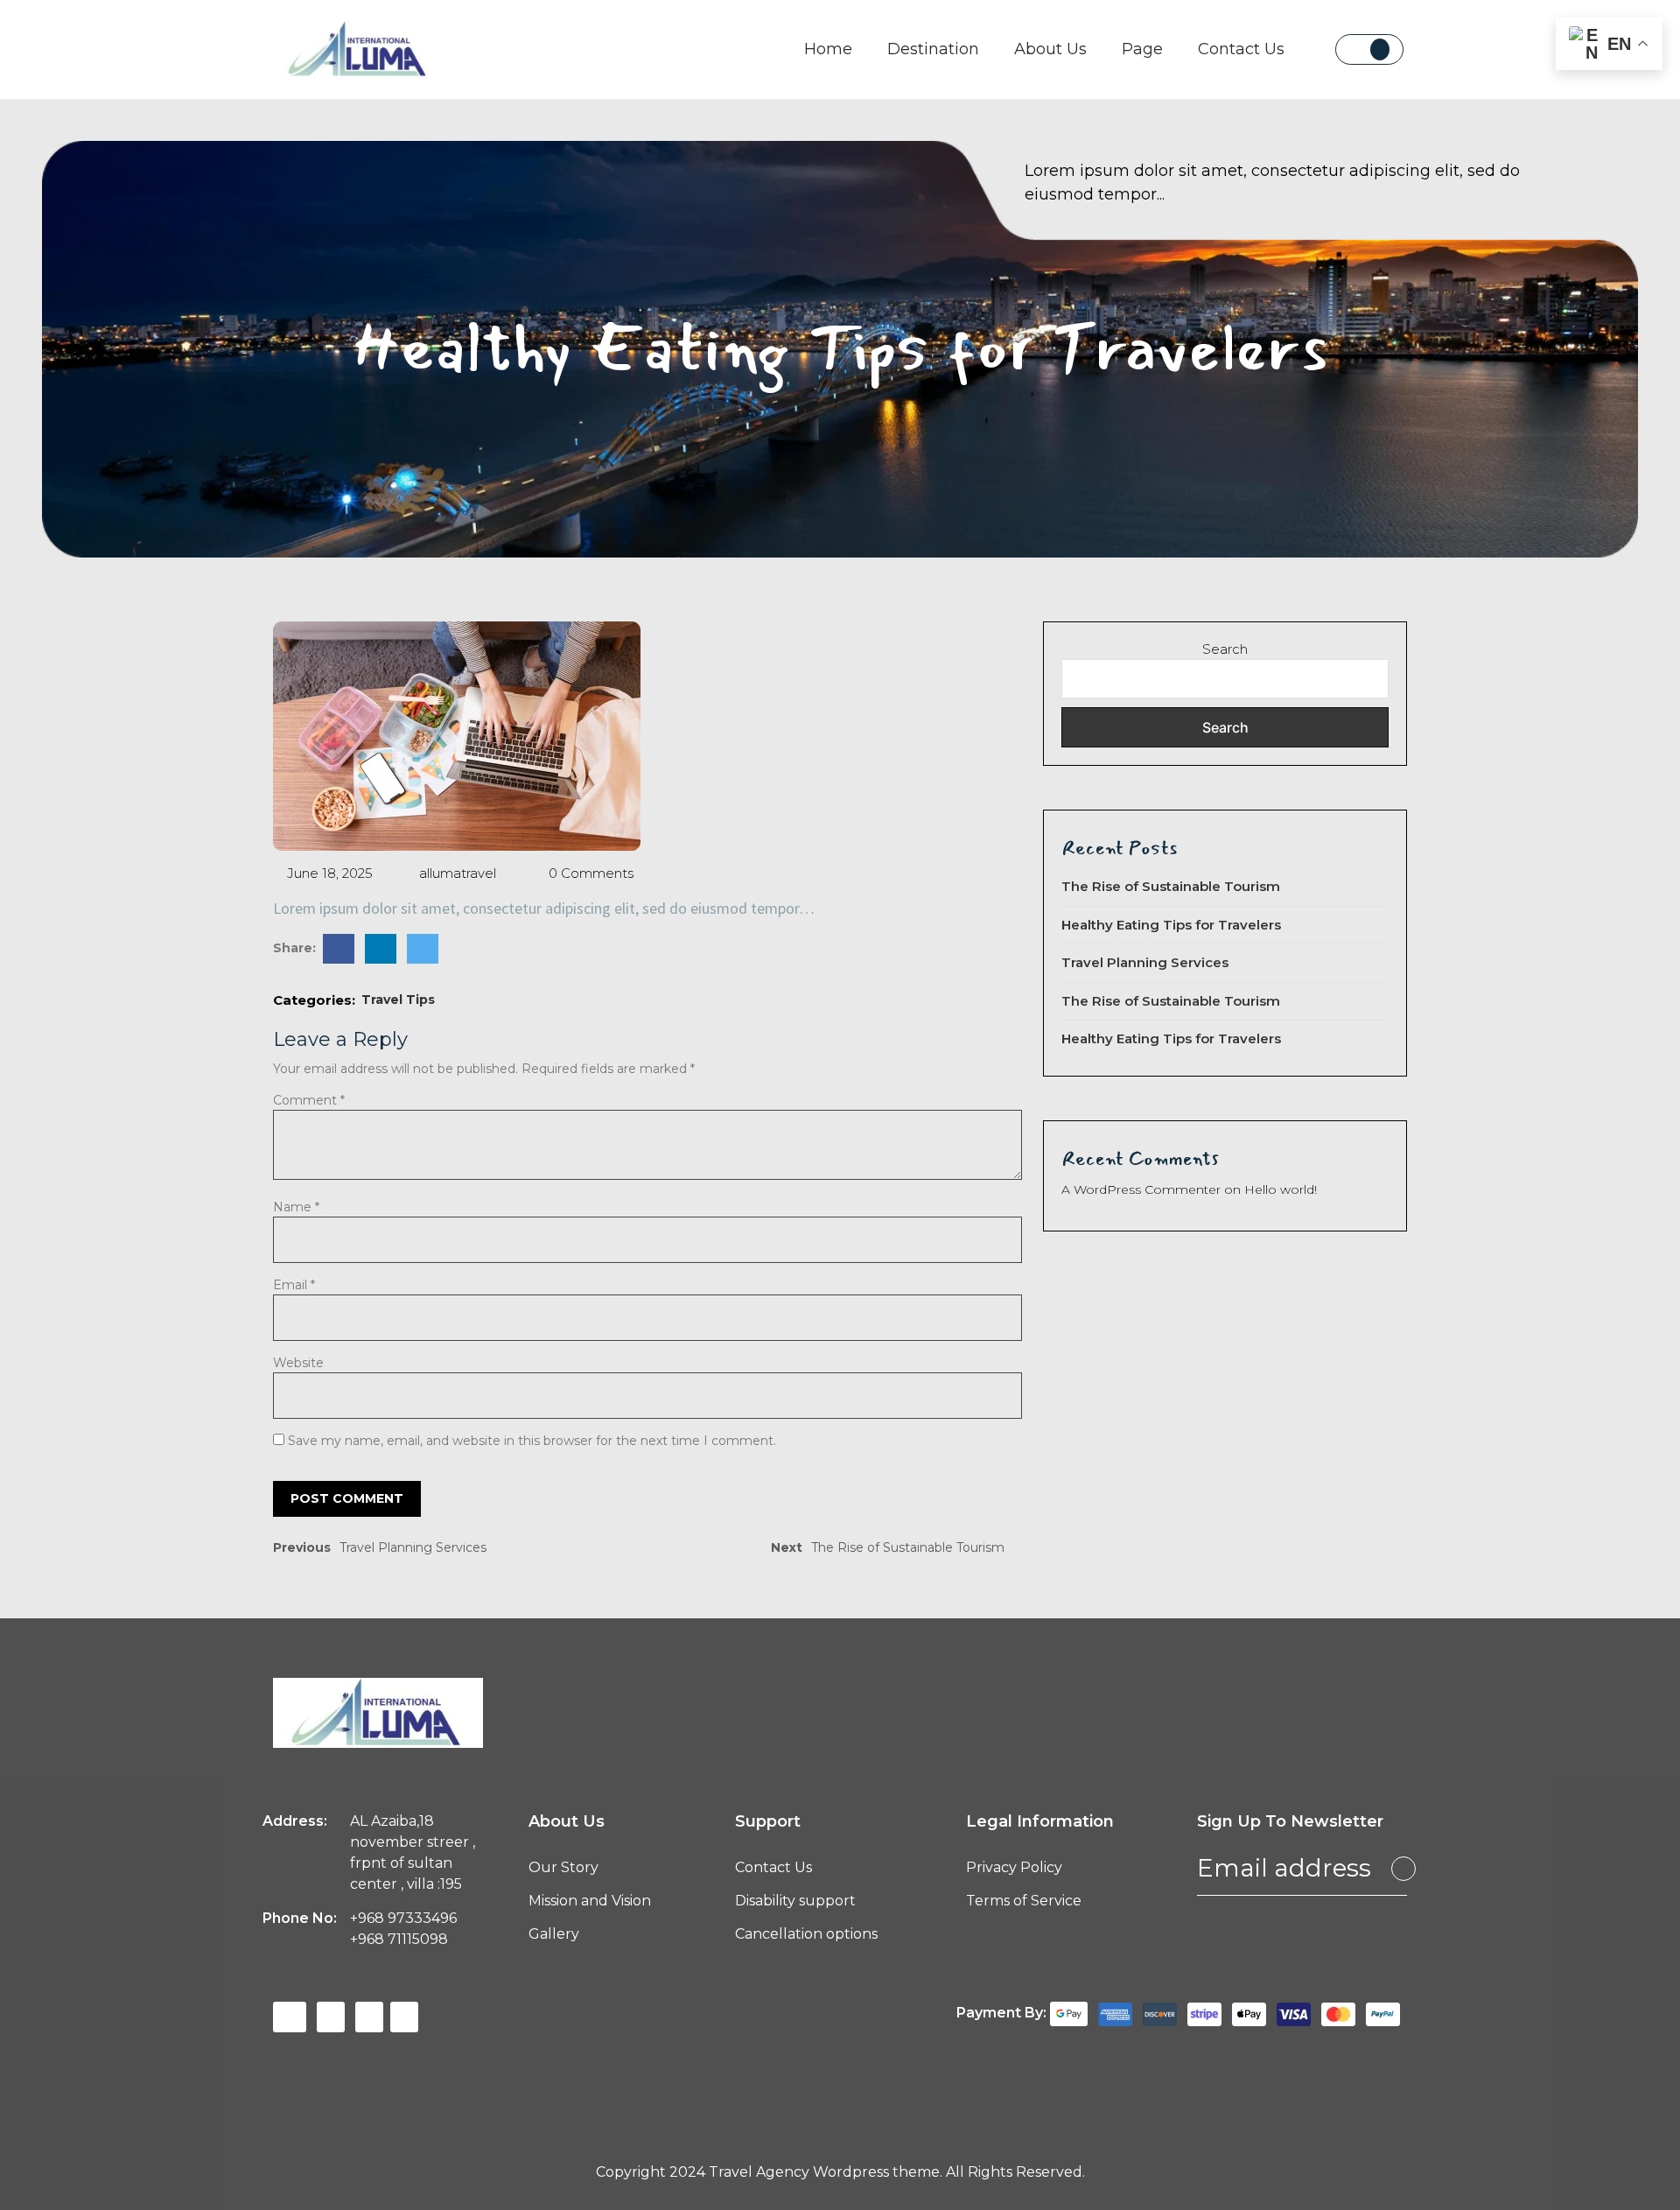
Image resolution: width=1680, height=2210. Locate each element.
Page (1142, 49)
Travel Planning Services (1145, 962)
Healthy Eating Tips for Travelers (1171, 925)
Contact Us (1241, 49)
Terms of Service (1024, 1901)
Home (828, 49)
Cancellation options (806, 1934)
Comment (309, 1100)
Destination (933, 49)
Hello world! (1281, 1189)
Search (1225, 649)
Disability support (795, 1901)
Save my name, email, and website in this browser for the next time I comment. (532, 1441)
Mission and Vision (590, 1901)
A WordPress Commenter (1141, 1189)
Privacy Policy (1014, 1867)
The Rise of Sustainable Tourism (1171, 886)
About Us (1050, 49)
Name (296, 1207)
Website (298, 1363)
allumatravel (456, 873)
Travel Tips (398, 1000)
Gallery (554, 1934)
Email (294, 1285)
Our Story (563, 1867)
